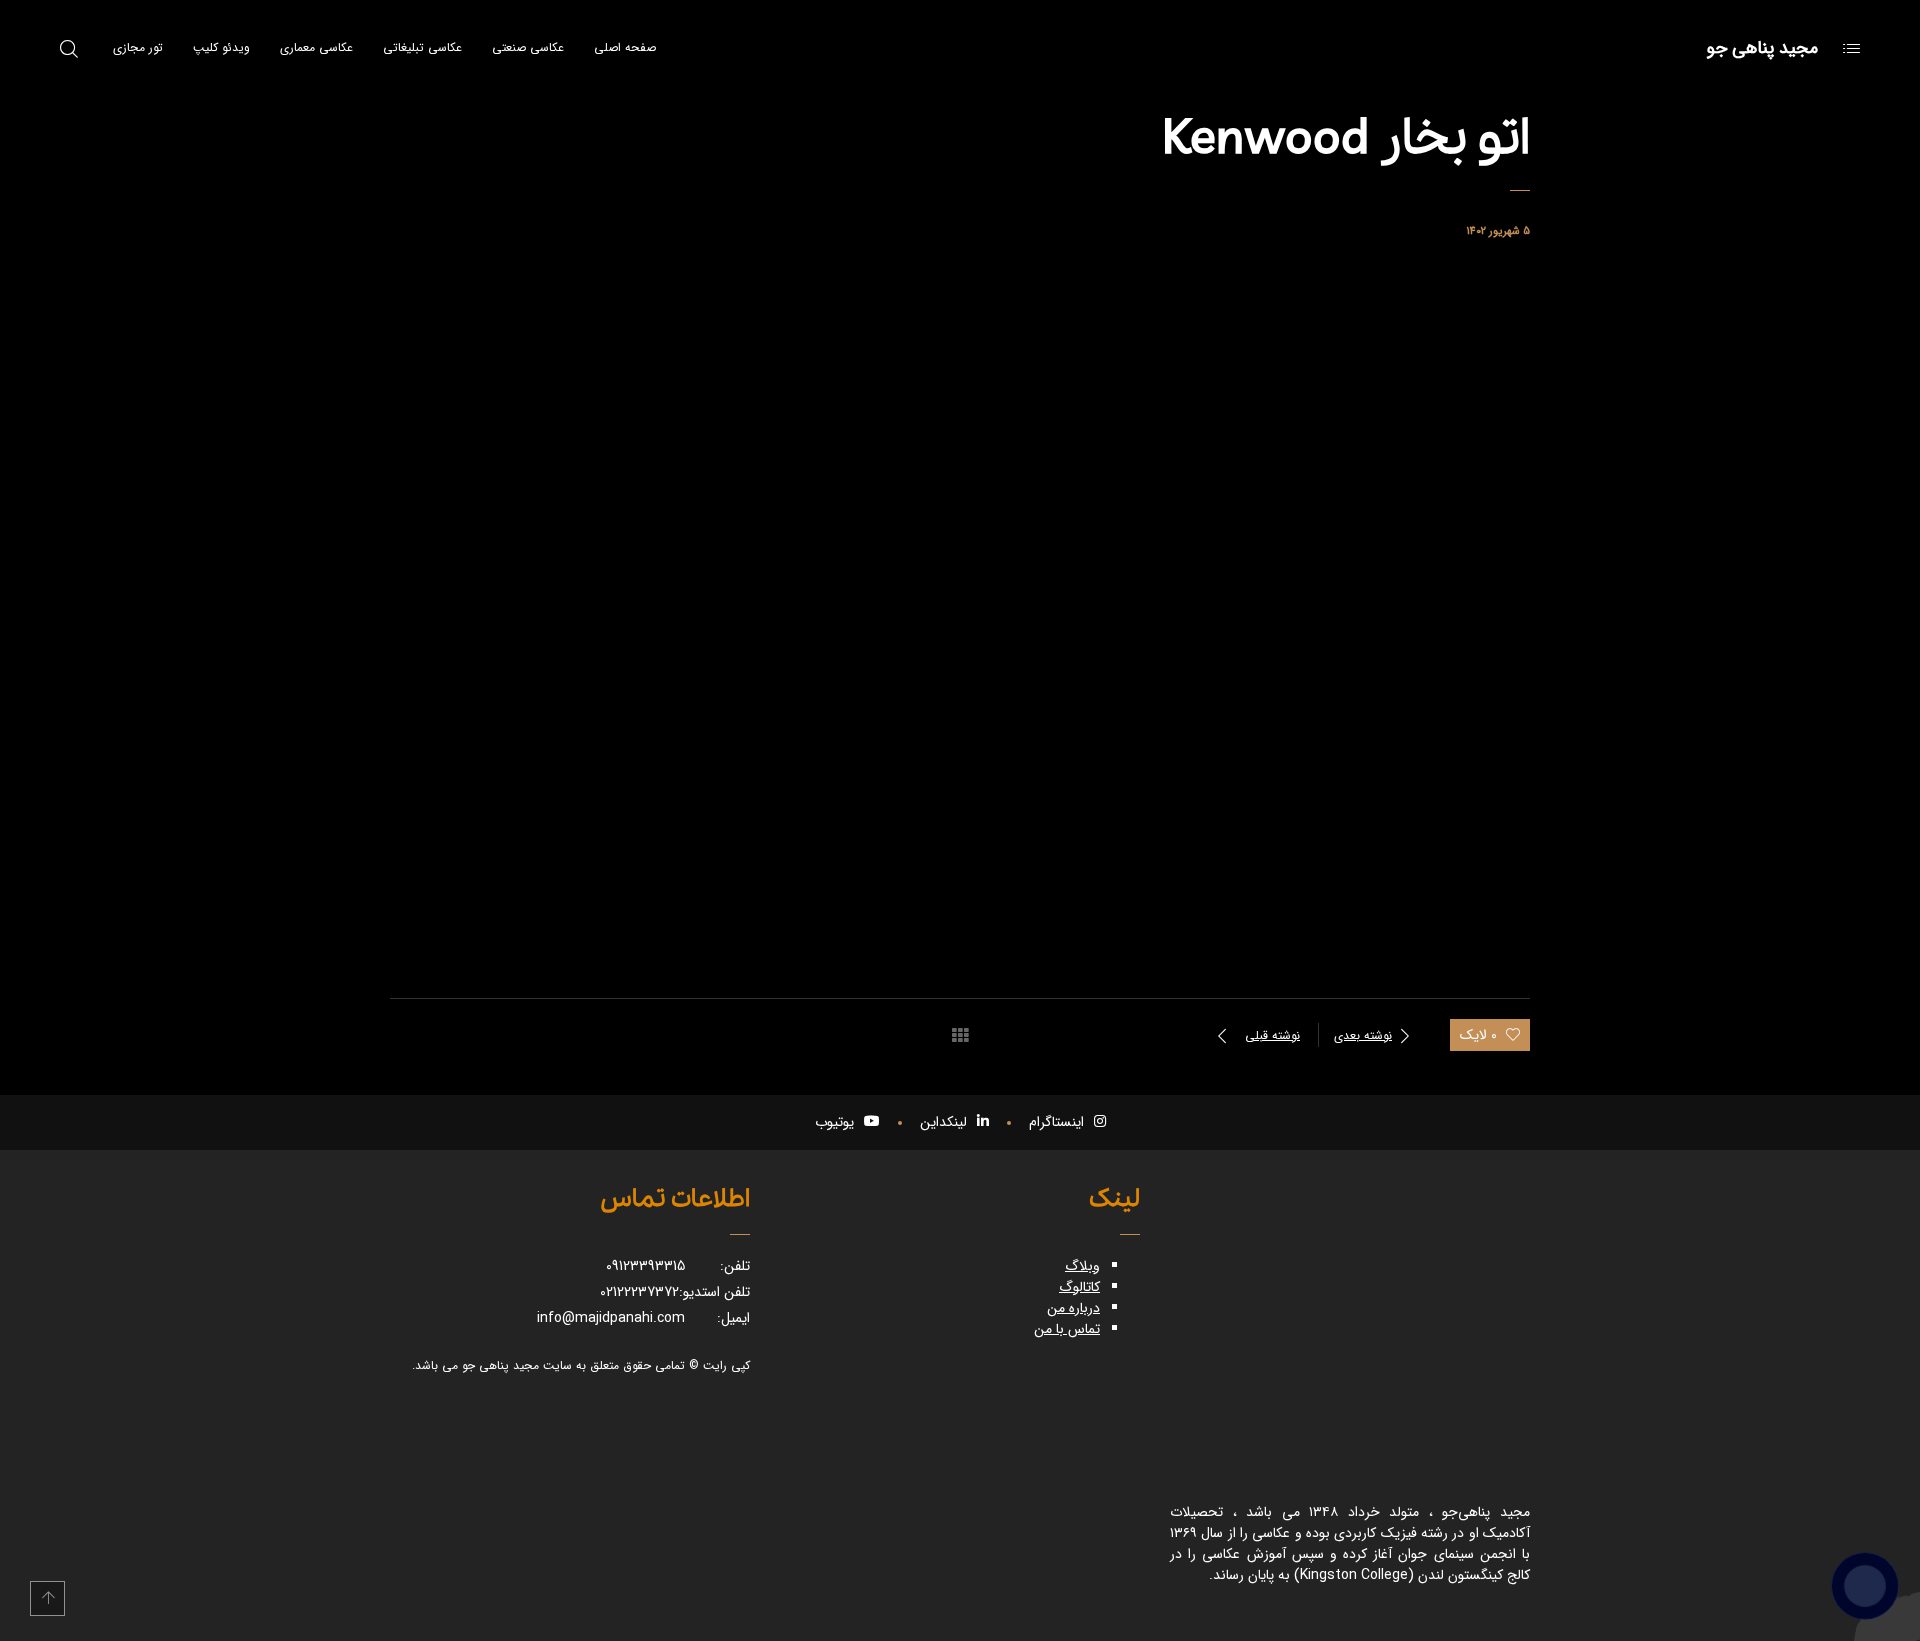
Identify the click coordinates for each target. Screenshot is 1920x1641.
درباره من (1073, 1308)
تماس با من (1067, 1329)
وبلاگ (1082, 1266)
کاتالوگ (1079, 1287)
